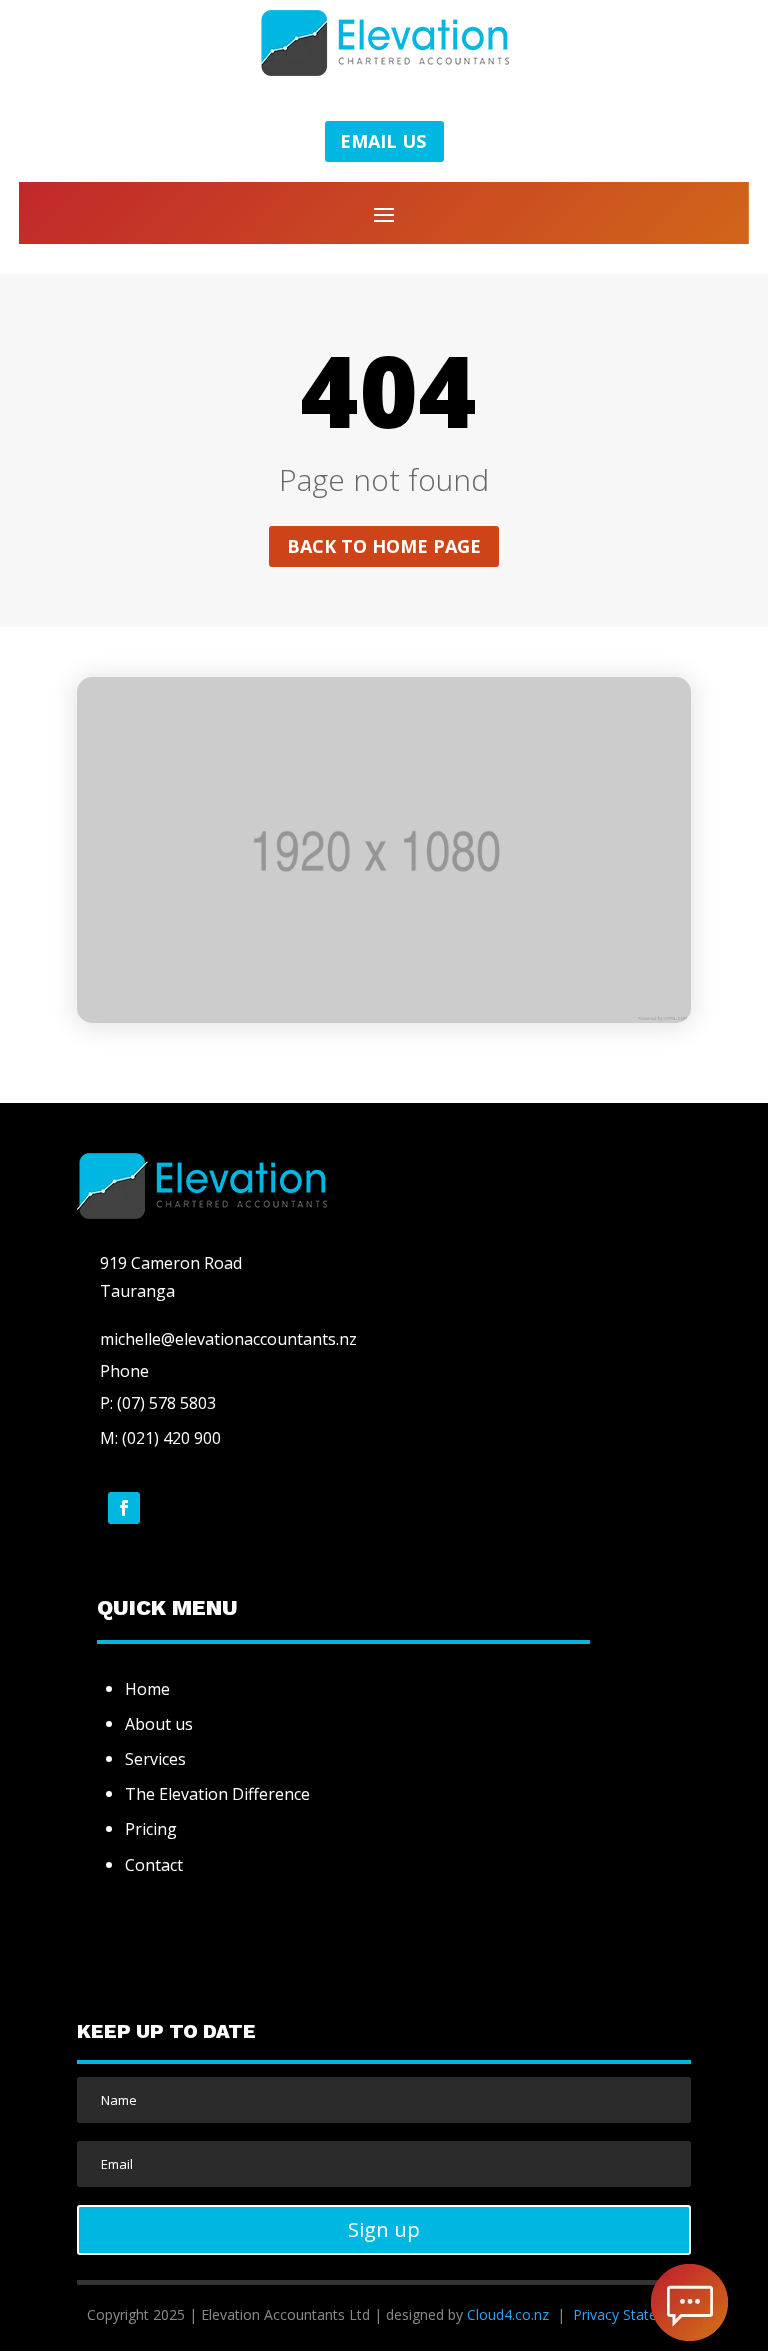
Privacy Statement (632, 2314)
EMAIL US (383, 141)
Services (155, 1759)
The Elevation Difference (217, 1794)
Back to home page (384, 546)
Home (147, 1689)
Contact (154, 1865)
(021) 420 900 (171, 1438)
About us (159, 1724)
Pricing (151, 1829)
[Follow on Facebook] (124, 1508)
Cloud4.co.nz (508, 2314)
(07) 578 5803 (164, 1403)
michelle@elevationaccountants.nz (228, 1339)
